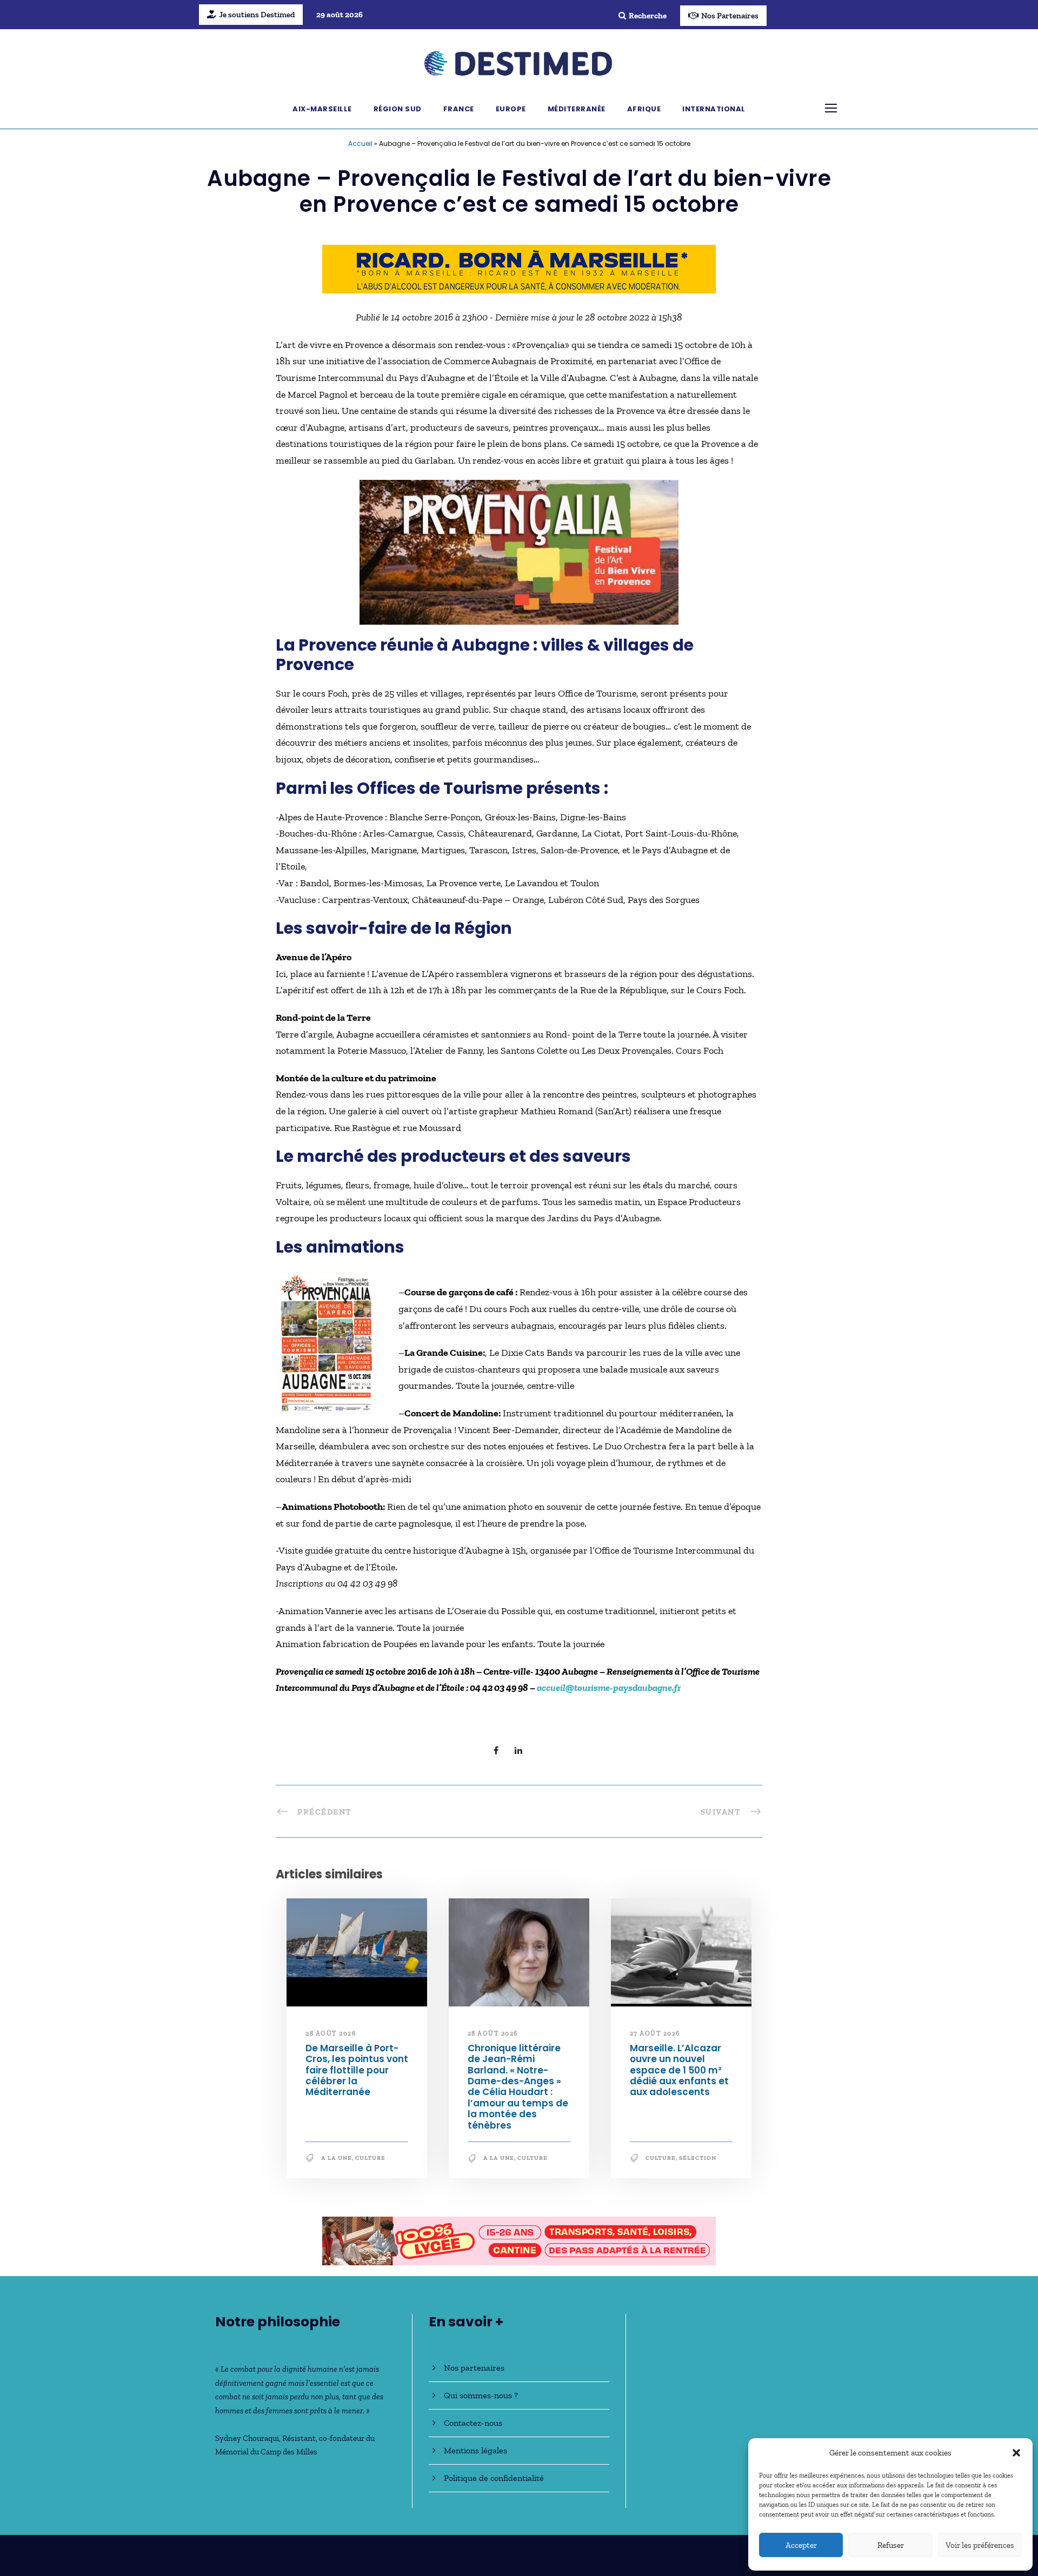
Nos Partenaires (730, 16)
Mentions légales (475, 2450)
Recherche (648, 16)
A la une (337, 2158)
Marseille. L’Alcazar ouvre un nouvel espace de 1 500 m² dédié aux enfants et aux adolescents (679, 2070)
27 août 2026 (655, 2033)
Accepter (801, 2545)
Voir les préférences (980, 2545)
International (714, 109)
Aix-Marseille (322, 109)
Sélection (698, 2158)
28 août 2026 (331, 2033)
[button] (1016, 2453)
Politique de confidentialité (494, 2478)
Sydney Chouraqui (247, 2438)
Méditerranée (577, 109)
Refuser (891, 2545)
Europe (511, 109)
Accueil (360, 143)
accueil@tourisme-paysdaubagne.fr (609, 1688)
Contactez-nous (473, 2423)
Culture (370, 2158)
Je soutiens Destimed (257, 15)
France (459, 109)
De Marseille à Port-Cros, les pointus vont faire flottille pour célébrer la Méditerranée (357, 2070)
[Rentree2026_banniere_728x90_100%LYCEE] (519, 2240)
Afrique (644, 109)
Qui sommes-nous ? (481, 2395)
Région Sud (398, 109)
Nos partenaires (474, 2368)
